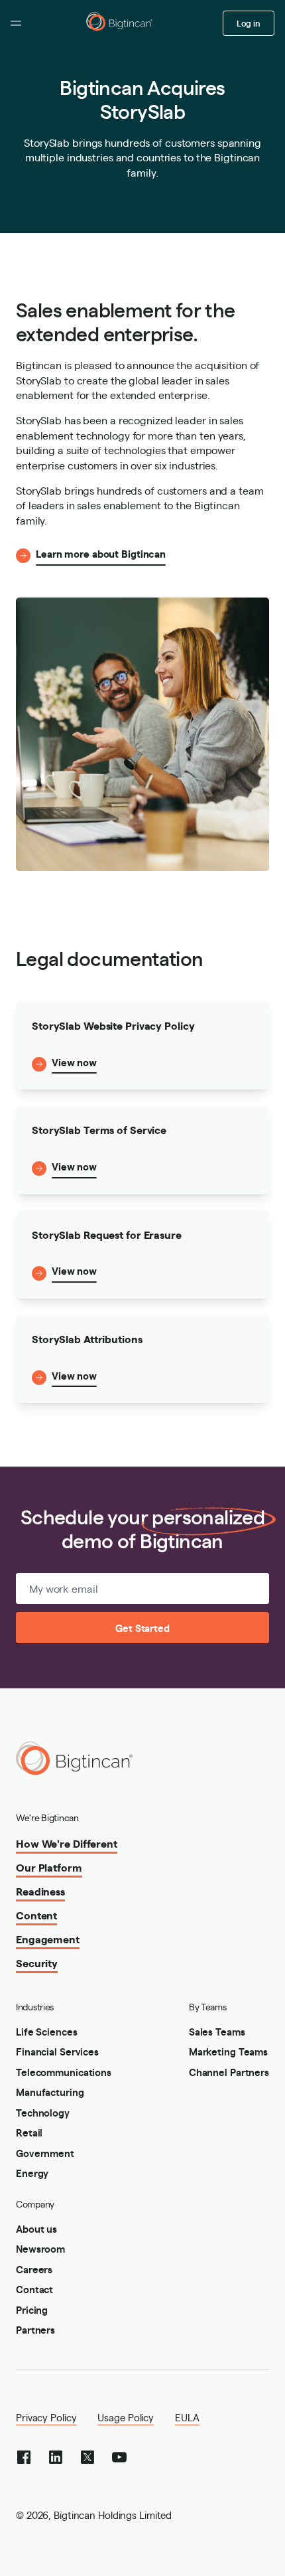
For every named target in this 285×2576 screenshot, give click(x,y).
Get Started (142, 1628)
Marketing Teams (228, 2051)
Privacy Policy (46, 2417)
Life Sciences (47, 2031)
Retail (29, 2132)
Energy (32, 2173)
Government (45, 2153)
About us (36, 2228)
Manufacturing (50, 2092)
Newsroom (40, 2248)
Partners (35, 2329)
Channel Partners (229, 2072)
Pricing (32, 2309)
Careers (34, 2269)
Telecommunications (64, 2072)
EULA (187, 2417)
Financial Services (57, 2051)
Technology (43, 2112)
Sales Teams (217, 2031)
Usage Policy (126, 2417)
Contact (34, 2289)
